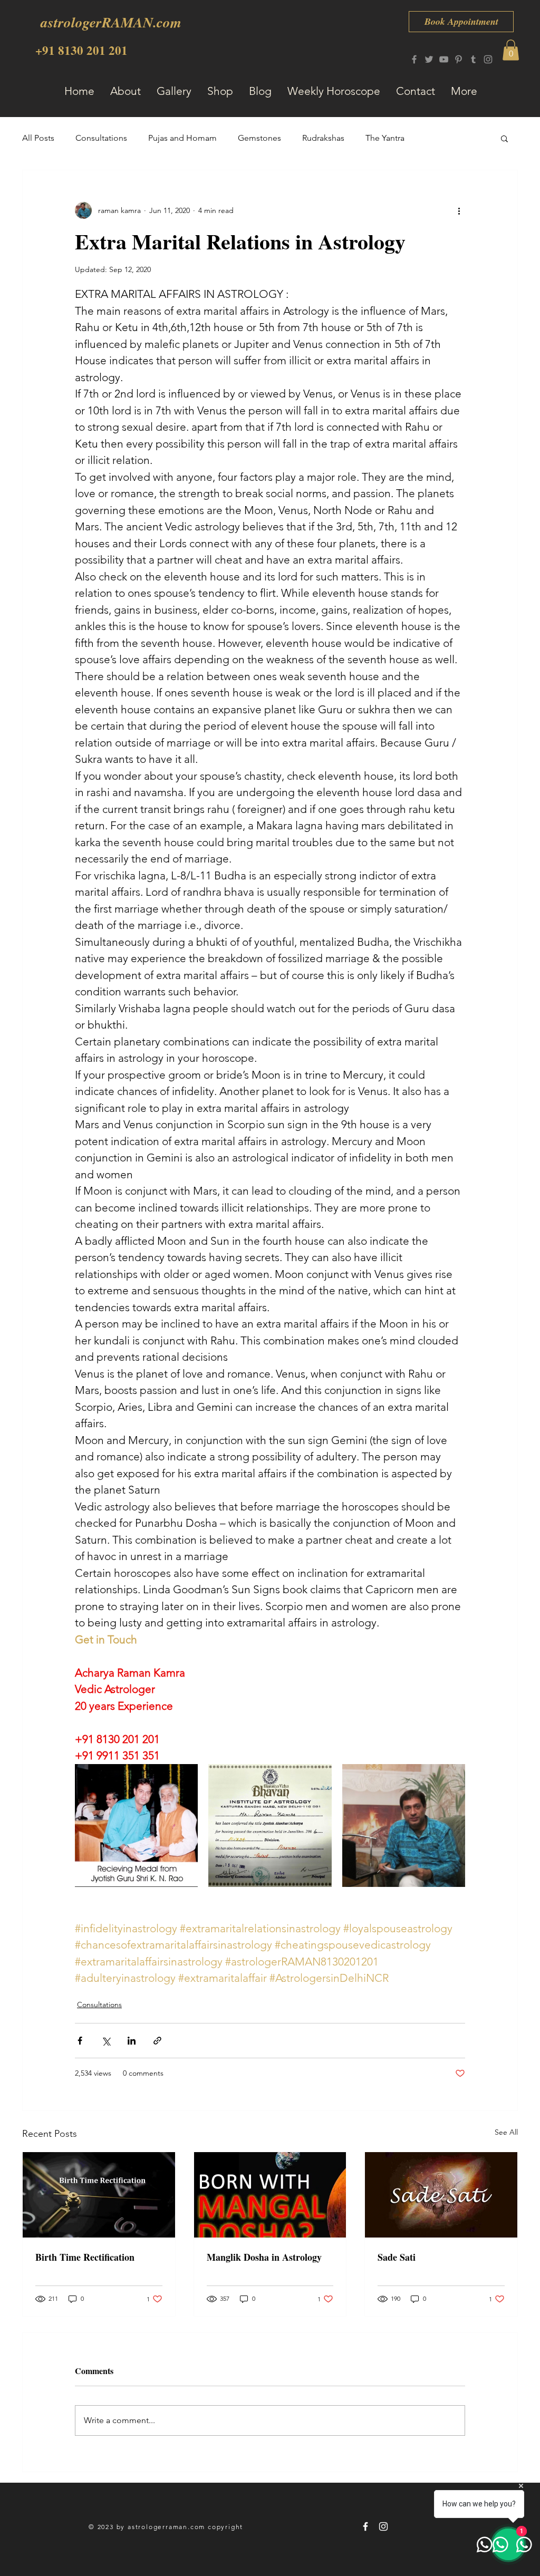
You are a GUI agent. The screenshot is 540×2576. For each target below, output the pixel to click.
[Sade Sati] (441, 2195)
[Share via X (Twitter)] (106, 2041)
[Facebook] (414, 59)
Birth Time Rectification (85, 2257)
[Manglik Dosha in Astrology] (270, 2195)
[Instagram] (488, 59)
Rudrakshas (323, 138)
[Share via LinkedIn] (132, 2041)
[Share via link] (157, 2041)
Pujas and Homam (182, 138)
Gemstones (259, 138)
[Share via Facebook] (80, 2041)
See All (506, 2132)
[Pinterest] (459, 59)
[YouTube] (444, 59)
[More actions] (459, 210)
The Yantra (385, 138)
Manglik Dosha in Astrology (264, 2257)
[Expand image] (136, 1826)
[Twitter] (429, 59)
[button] (511, 50)
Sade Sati (397, 2257)
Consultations (101, 138)
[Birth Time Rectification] (99, 2195)
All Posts (38, 138)
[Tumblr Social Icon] (473, 59)
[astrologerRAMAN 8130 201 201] (365, 2526)
